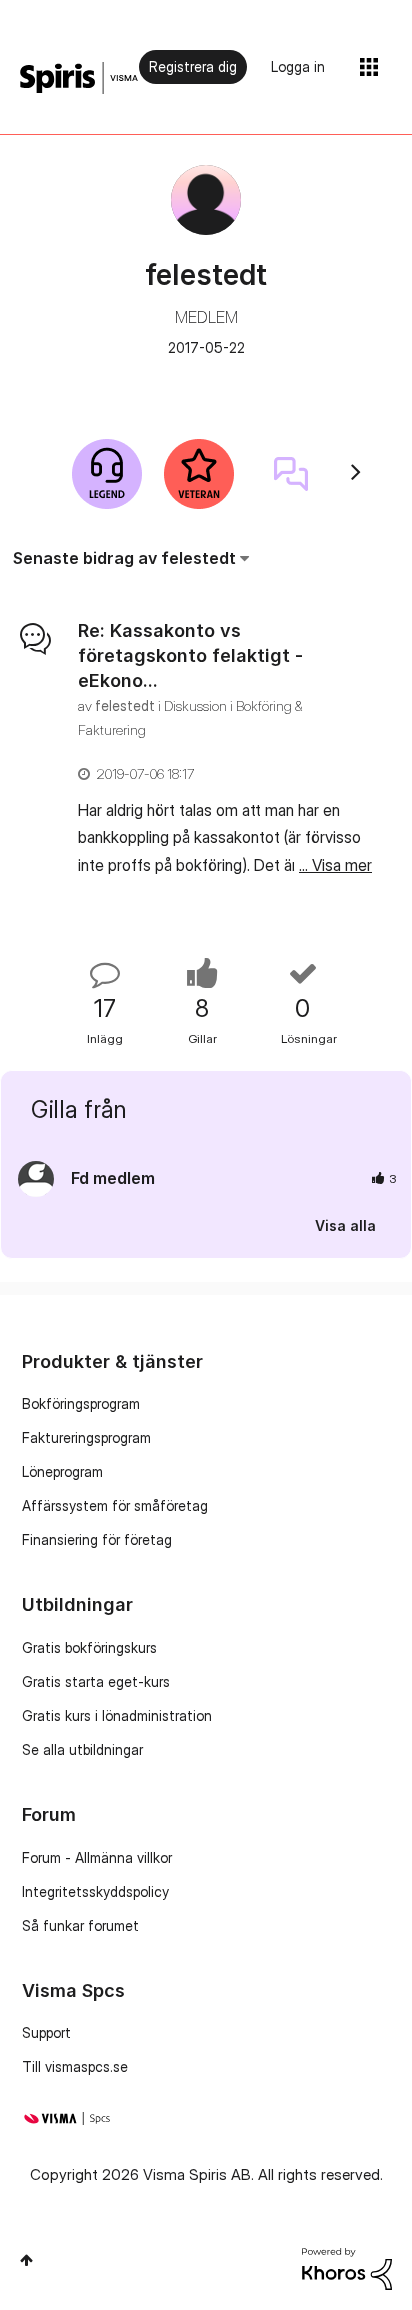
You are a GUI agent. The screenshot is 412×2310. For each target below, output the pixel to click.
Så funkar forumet (80, 1925)
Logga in (298, 66)
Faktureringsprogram (86, 1437)
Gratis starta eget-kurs (96, 1681)
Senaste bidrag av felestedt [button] (124, 558)
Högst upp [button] (26, 2260)
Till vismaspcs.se (75, 2066)
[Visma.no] (79, 78)
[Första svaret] (291, 474)
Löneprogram (62, 1471)
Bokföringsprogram (81, 1403)
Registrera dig (193, 66)
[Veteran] (199, 474)
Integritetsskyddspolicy (95, 1891)
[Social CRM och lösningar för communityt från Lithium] (347, 2267)
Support (46, 2032)
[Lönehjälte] (107, 474)
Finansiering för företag (97, 1539)
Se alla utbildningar (82, 1749)
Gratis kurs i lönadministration (117, 1715)
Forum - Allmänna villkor (97, 1857)
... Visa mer (335, 865)
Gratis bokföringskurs (89, 1647)
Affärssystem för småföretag (115, 1505)
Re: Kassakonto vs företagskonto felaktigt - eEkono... (190, 655)
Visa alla (345, 1225)
